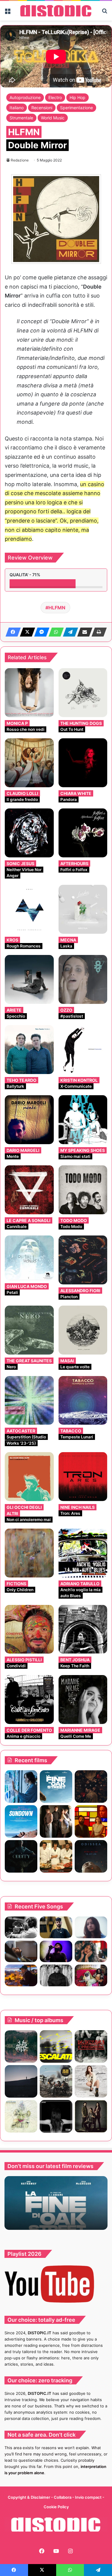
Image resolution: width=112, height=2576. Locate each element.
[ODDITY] (21, 1856)
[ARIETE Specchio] (29, 979)
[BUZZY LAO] (21, 2081)
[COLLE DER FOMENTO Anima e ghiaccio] (29, 1700)
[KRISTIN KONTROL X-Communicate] (83, 1050)
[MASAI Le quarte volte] (83, 1330)
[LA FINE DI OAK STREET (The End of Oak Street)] (56, 1787)
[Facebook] (11, 632)
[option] (56, 2203)
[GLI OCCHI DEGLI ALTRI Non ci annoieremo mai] (29, 1477)
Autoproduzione (25, 97)
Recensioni (42, 108)
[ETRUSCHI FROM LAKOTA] (21, 2116)
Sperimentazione (76, 108)
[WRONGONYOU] (21, 1952)
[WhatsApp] (54, 632)
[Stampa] (97, 632)
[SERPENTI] (56, 2116)
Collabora (63, 2497)
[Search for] (105, 13)
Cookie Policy (56, 2507)
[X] (26, 632)
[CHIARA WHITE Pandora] (83, 763)
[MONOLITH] (21, 1787)
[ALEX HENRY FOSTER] (21, 1975)
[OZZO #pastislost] (83, 979)
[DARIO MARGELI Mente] (29, 1120)
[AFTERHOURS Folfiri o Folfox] (83, 833)
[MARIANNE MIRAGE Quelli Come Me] (83, 1700)
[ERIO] (21, 2046)
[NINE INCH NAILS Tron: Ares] (83, 1477)
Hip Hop (78, 97)
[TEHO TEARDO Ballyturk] (29, 1050)
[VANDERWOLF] (91, 1975)
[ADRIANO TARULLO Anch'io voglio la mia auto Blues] (83, 1553)
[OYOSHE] (56, 1927)
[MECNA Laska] (83, 909)
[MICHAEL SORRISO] (56, 1975)
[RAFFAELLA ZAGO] (91, 1952)
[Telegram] (69, 632)
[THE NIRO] (56, 1952)
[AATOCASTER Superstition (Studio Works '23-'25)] (29, 1401)
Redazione (20, 160)
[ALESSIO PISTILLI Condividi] (29, 1629)
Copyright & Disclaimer (29, 2497)
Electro (55, 97)
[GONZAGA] (91, 2116)
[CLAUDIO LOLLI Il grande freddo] (29, 763)
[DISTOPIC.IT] (56, 11)
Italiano (17, 108)
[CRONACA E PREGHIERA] (91, 2046)
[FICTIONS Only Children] (29, 1553)
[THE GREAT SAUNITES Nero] (29, 1330)
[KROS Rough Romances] (29, 909)
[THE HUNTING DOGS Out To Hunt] (83, 693)
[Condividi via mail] (83, 632)
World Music (53, 118)
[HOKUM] (91, 1787)
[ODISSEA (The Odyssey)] (91, 1856)
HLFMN (57, 608)
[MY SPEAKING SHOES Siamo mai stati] (83, 1120)
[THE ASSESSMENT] (91, 1821)
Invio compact (89, 2497)
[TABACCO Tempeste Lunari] (83, 1401)
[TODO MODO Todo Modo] (83, 1190)
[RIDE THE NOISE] (21, 1927)
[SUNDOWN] (21, 1821)
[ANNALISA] (91, 2081)
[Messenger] (40, 632)
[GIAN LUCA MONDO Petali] (29, 1258)
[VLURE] (56, 2046)
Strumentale (21, 118)
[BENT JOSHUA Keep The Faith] (83, 1629)
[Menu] (7, 13)
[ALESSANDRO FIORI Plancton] (83, 1260)
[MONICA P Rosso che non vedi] (29, 693)
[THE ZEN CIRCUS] (56, 2081)
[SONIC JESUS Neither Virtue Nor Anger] (29, 833)
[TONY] (56, 1856)
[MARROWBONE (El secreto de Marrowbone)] (56, 1821)
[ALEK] (91, 1927)
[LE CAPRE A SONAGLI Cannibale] (29, 1190)
